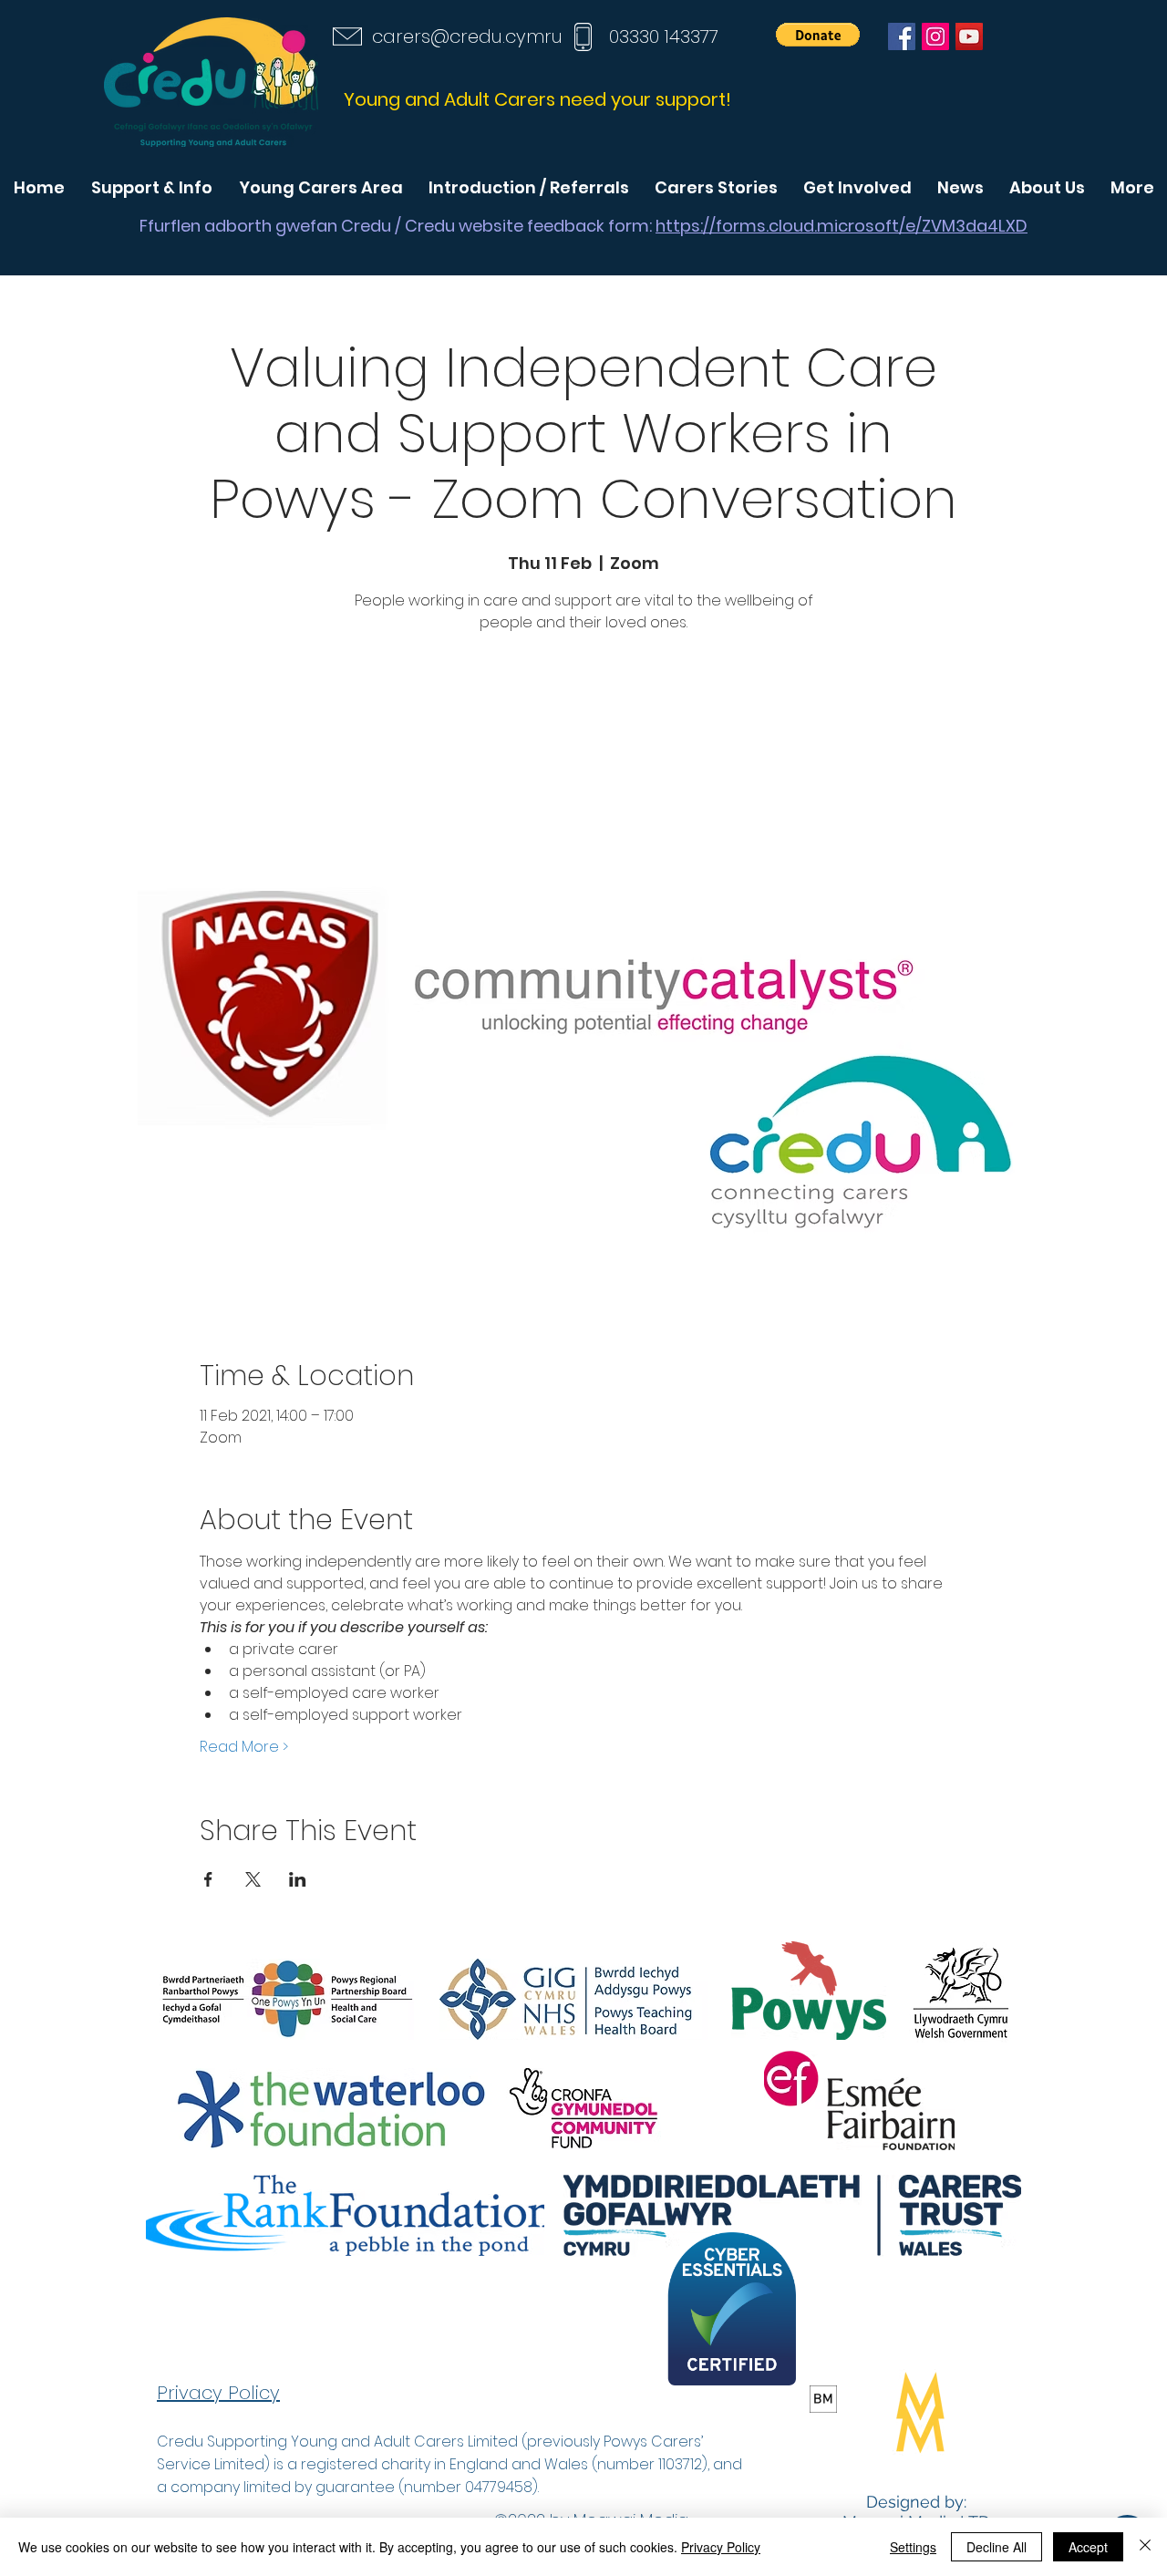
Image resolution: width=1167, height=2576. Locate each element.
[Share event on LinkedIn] (298, 1879)
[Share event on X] (253, 1879)
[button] (818, 35)
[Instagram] (935, 36)
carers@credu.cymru (467, 36)
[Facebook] (902, 36)
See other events (583, 724)
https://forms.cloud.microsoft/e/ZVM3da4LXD (842, 226)
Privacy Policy (721, 2547)
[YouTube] (969, 36)
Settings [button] (913, 2547)
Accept (1088, 2547)
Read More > (244, 1747)
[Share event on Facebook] (208, 1879)
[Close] (1145, 2547)
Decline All (997, 2547)
